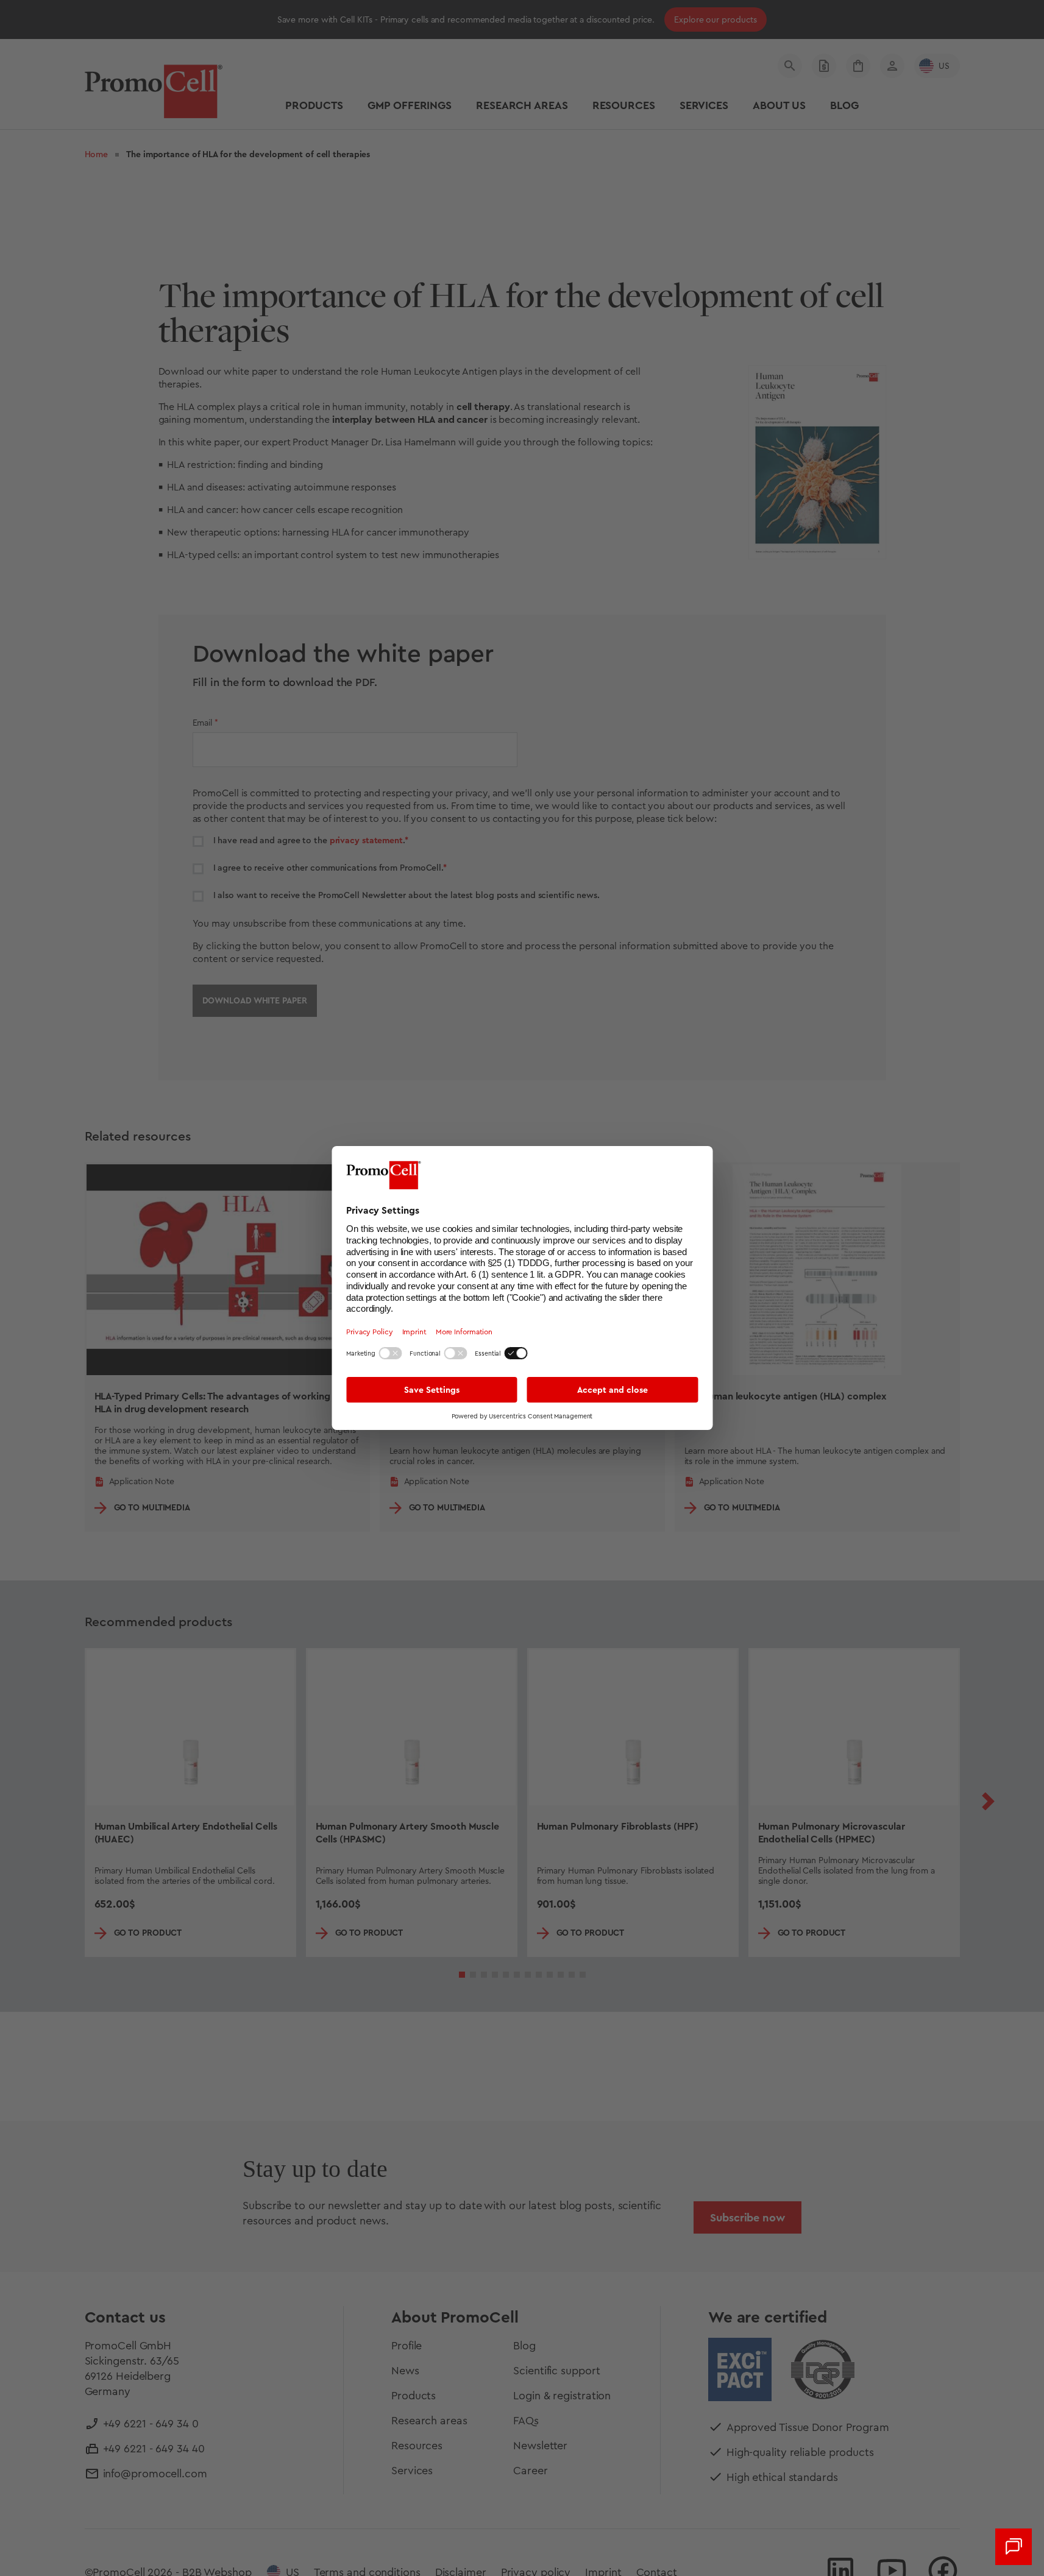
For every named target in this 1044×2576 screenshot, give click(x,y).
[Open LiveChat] (1014, 2547)
